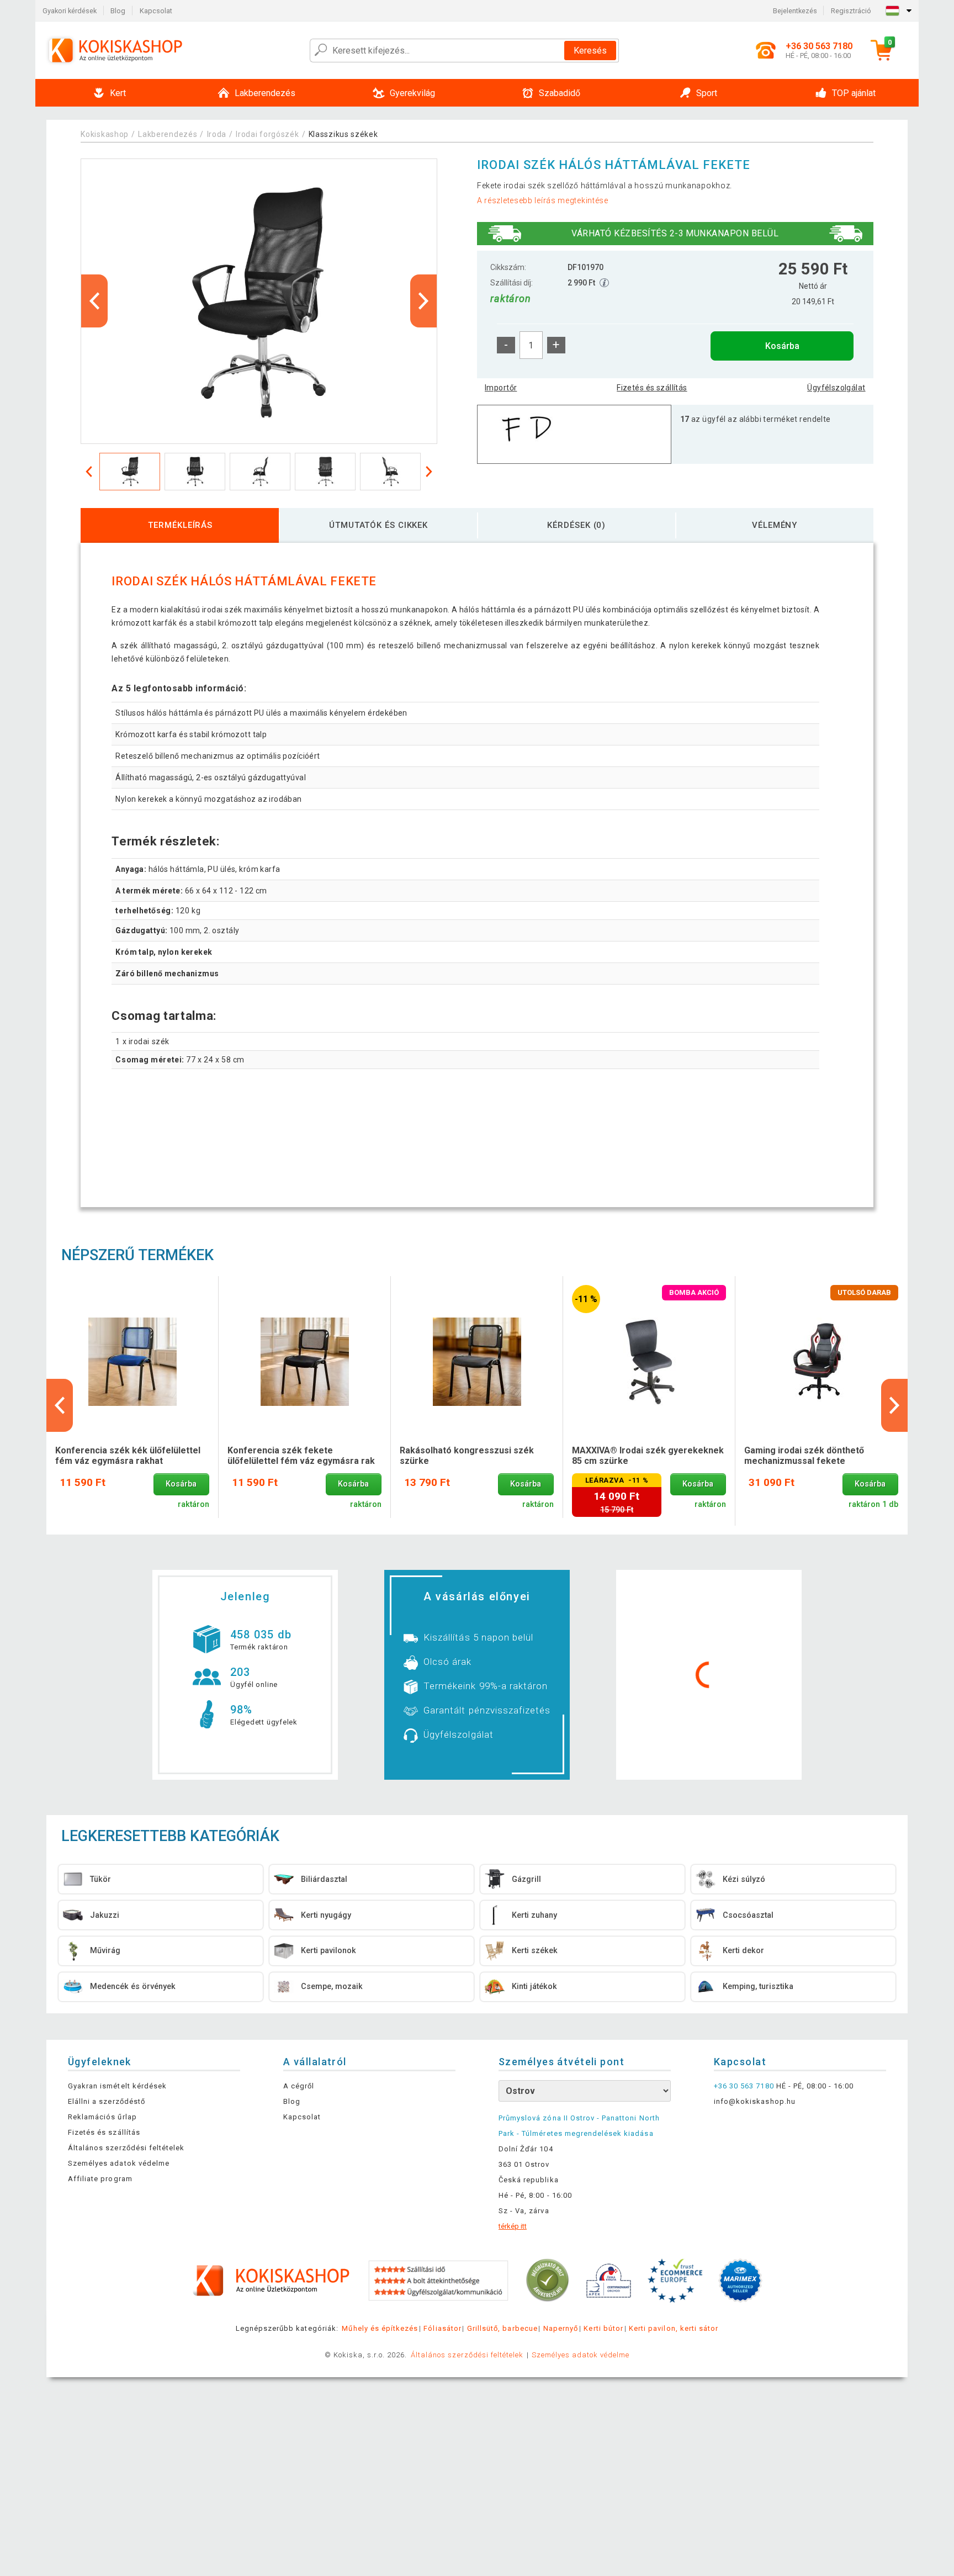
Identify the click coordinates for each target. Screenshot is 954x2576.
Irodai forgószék (267, 134)
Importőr (501, 388)
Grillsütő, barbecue (502, 2328)
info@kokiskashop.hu (755, 2101)
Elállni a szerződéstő (107, 2101)
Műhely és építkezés (380, 2328)
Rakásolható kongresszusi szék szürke (467, 1456)
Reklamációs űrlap (102, 2117)
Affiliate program (100, 2179)
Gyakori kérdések (70, 11)
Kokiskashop (105, 134)
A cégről (299, 2086)
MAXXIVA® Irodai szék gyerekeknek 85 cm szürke (648, 1456)
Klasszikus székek (343, 134)
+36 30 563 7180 (744, 2086)
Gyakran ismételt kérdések (117, 2086)
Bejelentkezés (795, 11)
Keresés (590, 51)
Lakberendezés (168, 134)
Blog (118, 11)
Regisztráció (851, 11)
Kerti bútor (603, 2328)
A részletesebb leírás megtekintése (543, 200)
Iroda (217, 134)
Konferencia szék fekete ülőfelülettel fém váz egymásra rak (301, 1456)
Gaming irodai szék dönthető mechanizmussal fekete (804, 1456)
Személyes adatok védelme (119, 2163)
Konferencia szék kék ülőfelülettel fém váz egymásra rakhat (128, 1456)
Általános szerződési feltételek (126, 2148)
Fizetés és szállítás (652, 388)
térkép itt (513, 2226)
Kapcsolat (156, 11)
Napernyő (561, 2328)
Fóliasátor (442, 2328)
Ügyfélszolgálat (836, 388)
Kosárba (782, 346)
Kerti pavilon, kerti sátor (674, 2328)
